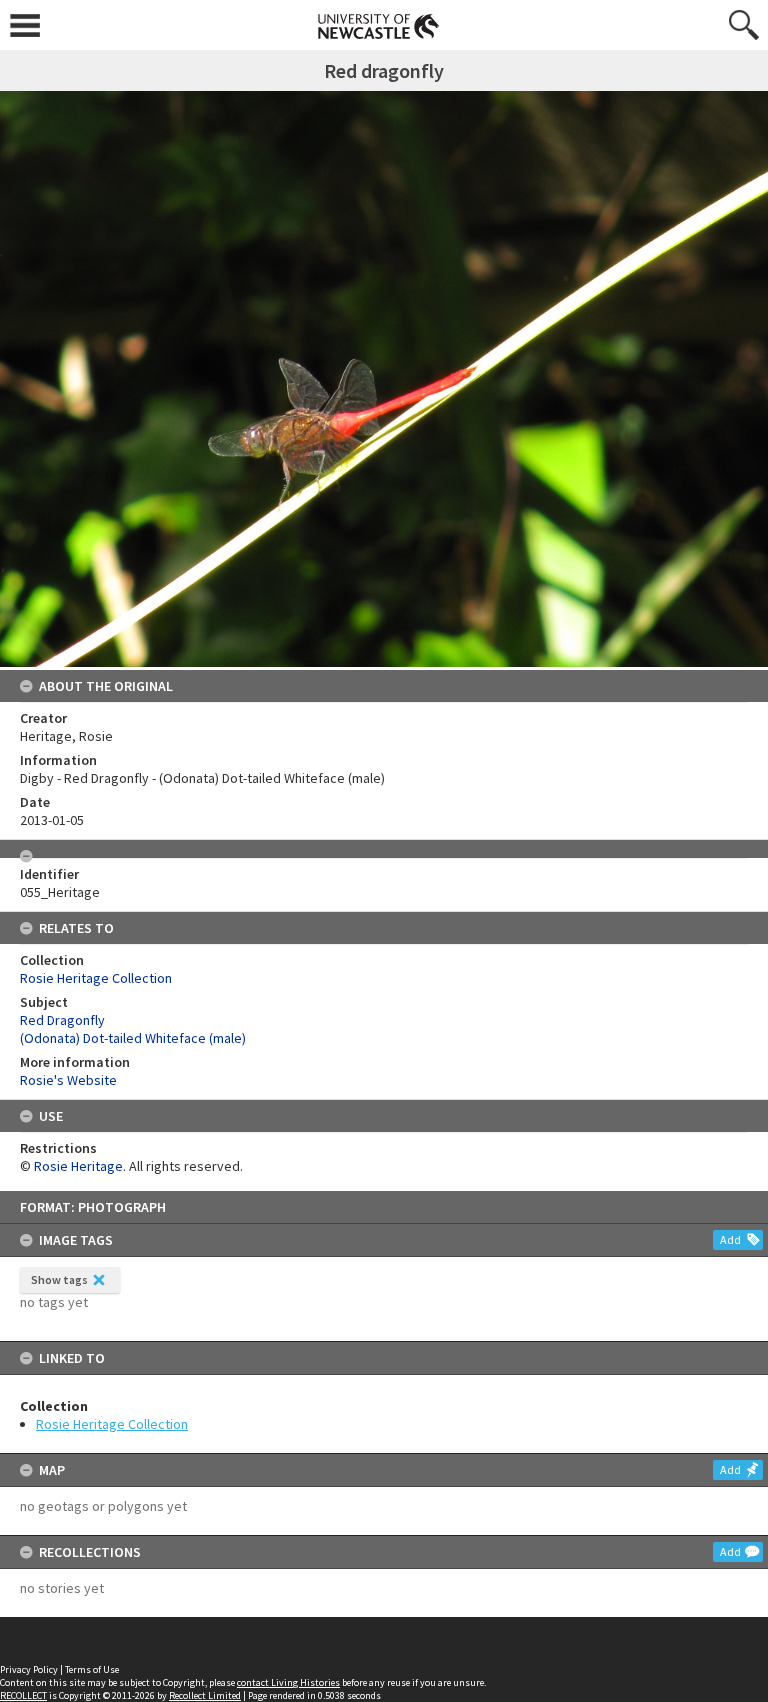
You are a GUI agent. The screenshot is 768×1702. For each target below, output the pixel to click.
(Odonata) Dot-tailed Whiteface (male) (133, 1038)
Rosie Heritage (78, 1166)
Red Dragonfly (62, 1020)
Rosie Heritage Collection (112, 1424)
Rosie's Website (68, 1080)
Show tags (59, 1279)
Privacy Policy (29, 1669)
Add (730, 1239)
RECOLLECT (23, 1695)
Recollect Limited (205, 1695)
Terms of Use (92, 1669)
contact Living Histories (288, 1682)
